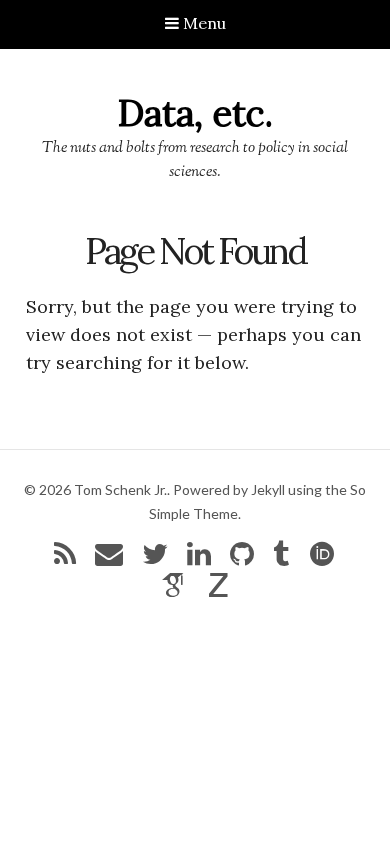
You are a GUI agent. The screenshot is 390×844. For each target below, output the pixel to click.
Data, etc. (195, 113)
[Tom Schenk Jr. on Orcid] (322, 558)
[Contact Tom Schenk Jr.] (109, 558)
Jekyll (268, 489)
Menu (202, 23)
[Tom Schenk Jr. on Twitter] (155, 558)
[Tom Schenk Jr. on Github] (242, 558)
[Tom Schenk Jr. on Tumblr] (281, 558)
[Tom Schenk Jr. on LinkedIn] (199, 558)
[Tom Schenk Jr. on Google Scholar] (174, 589)
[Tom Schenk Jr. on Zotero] (219, 589)
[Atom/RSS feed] (65, 558)
